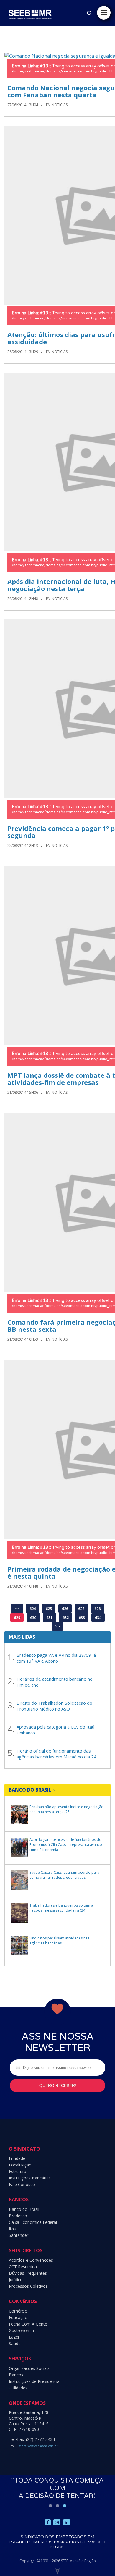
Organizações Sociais (29, 2368)
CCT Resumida (23, 2267)
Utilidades (18, 2388)
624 (33, 1609)
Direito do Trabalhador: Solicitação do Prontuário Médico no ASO (54, 1706)
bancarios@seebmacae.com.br (38, 2446)
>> (57, 1626)
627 (81, 1609)
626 (65, 1609)
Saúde (15, 2343)
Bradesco (18, 2216)
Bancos (16, 2375)
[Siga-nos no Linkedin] (67, 2522)
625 (49, 1609)
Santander (19, 2235)
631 (49, 1617)
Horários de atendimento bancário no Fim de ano (55, 1682)
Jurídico (16, 2280)
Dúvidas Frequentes (28, 2273)
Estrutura (18, 2171)
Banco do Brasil (24, 2209)
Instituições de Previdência (34, 2381)
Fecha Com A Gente (28, 2324)
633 (82, 1617)
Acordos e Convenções (31, 2260)
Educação (18, 2317)
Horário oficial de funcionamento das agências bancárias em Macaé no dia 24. (57, 1754)
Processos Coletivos (28, 2286)
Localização (20, 2165)
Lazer (14, 2337)
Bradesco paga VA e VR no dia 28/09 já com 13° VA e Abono (56, 1658)
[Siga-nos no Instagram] (57, 2522)
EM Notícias (57, 105)
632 (66, 1617)
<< (17, 1609)
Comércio (18, 2311)
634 (98, 1617)
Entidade (17, 2158)
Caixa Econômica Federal (33, 2222)
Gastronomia (21, 2330)
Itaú (13, 2229)
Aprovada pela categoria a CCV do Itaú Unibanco (55, 1730)
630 (33, 1617)
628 (97, 1609)
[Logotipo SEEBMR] (30, 26)
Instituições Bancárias (30, 2178)
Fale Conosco (22, 2184)
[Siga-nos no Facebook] (48, 2522)
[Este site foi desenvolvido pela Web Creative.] (57, 2571)
